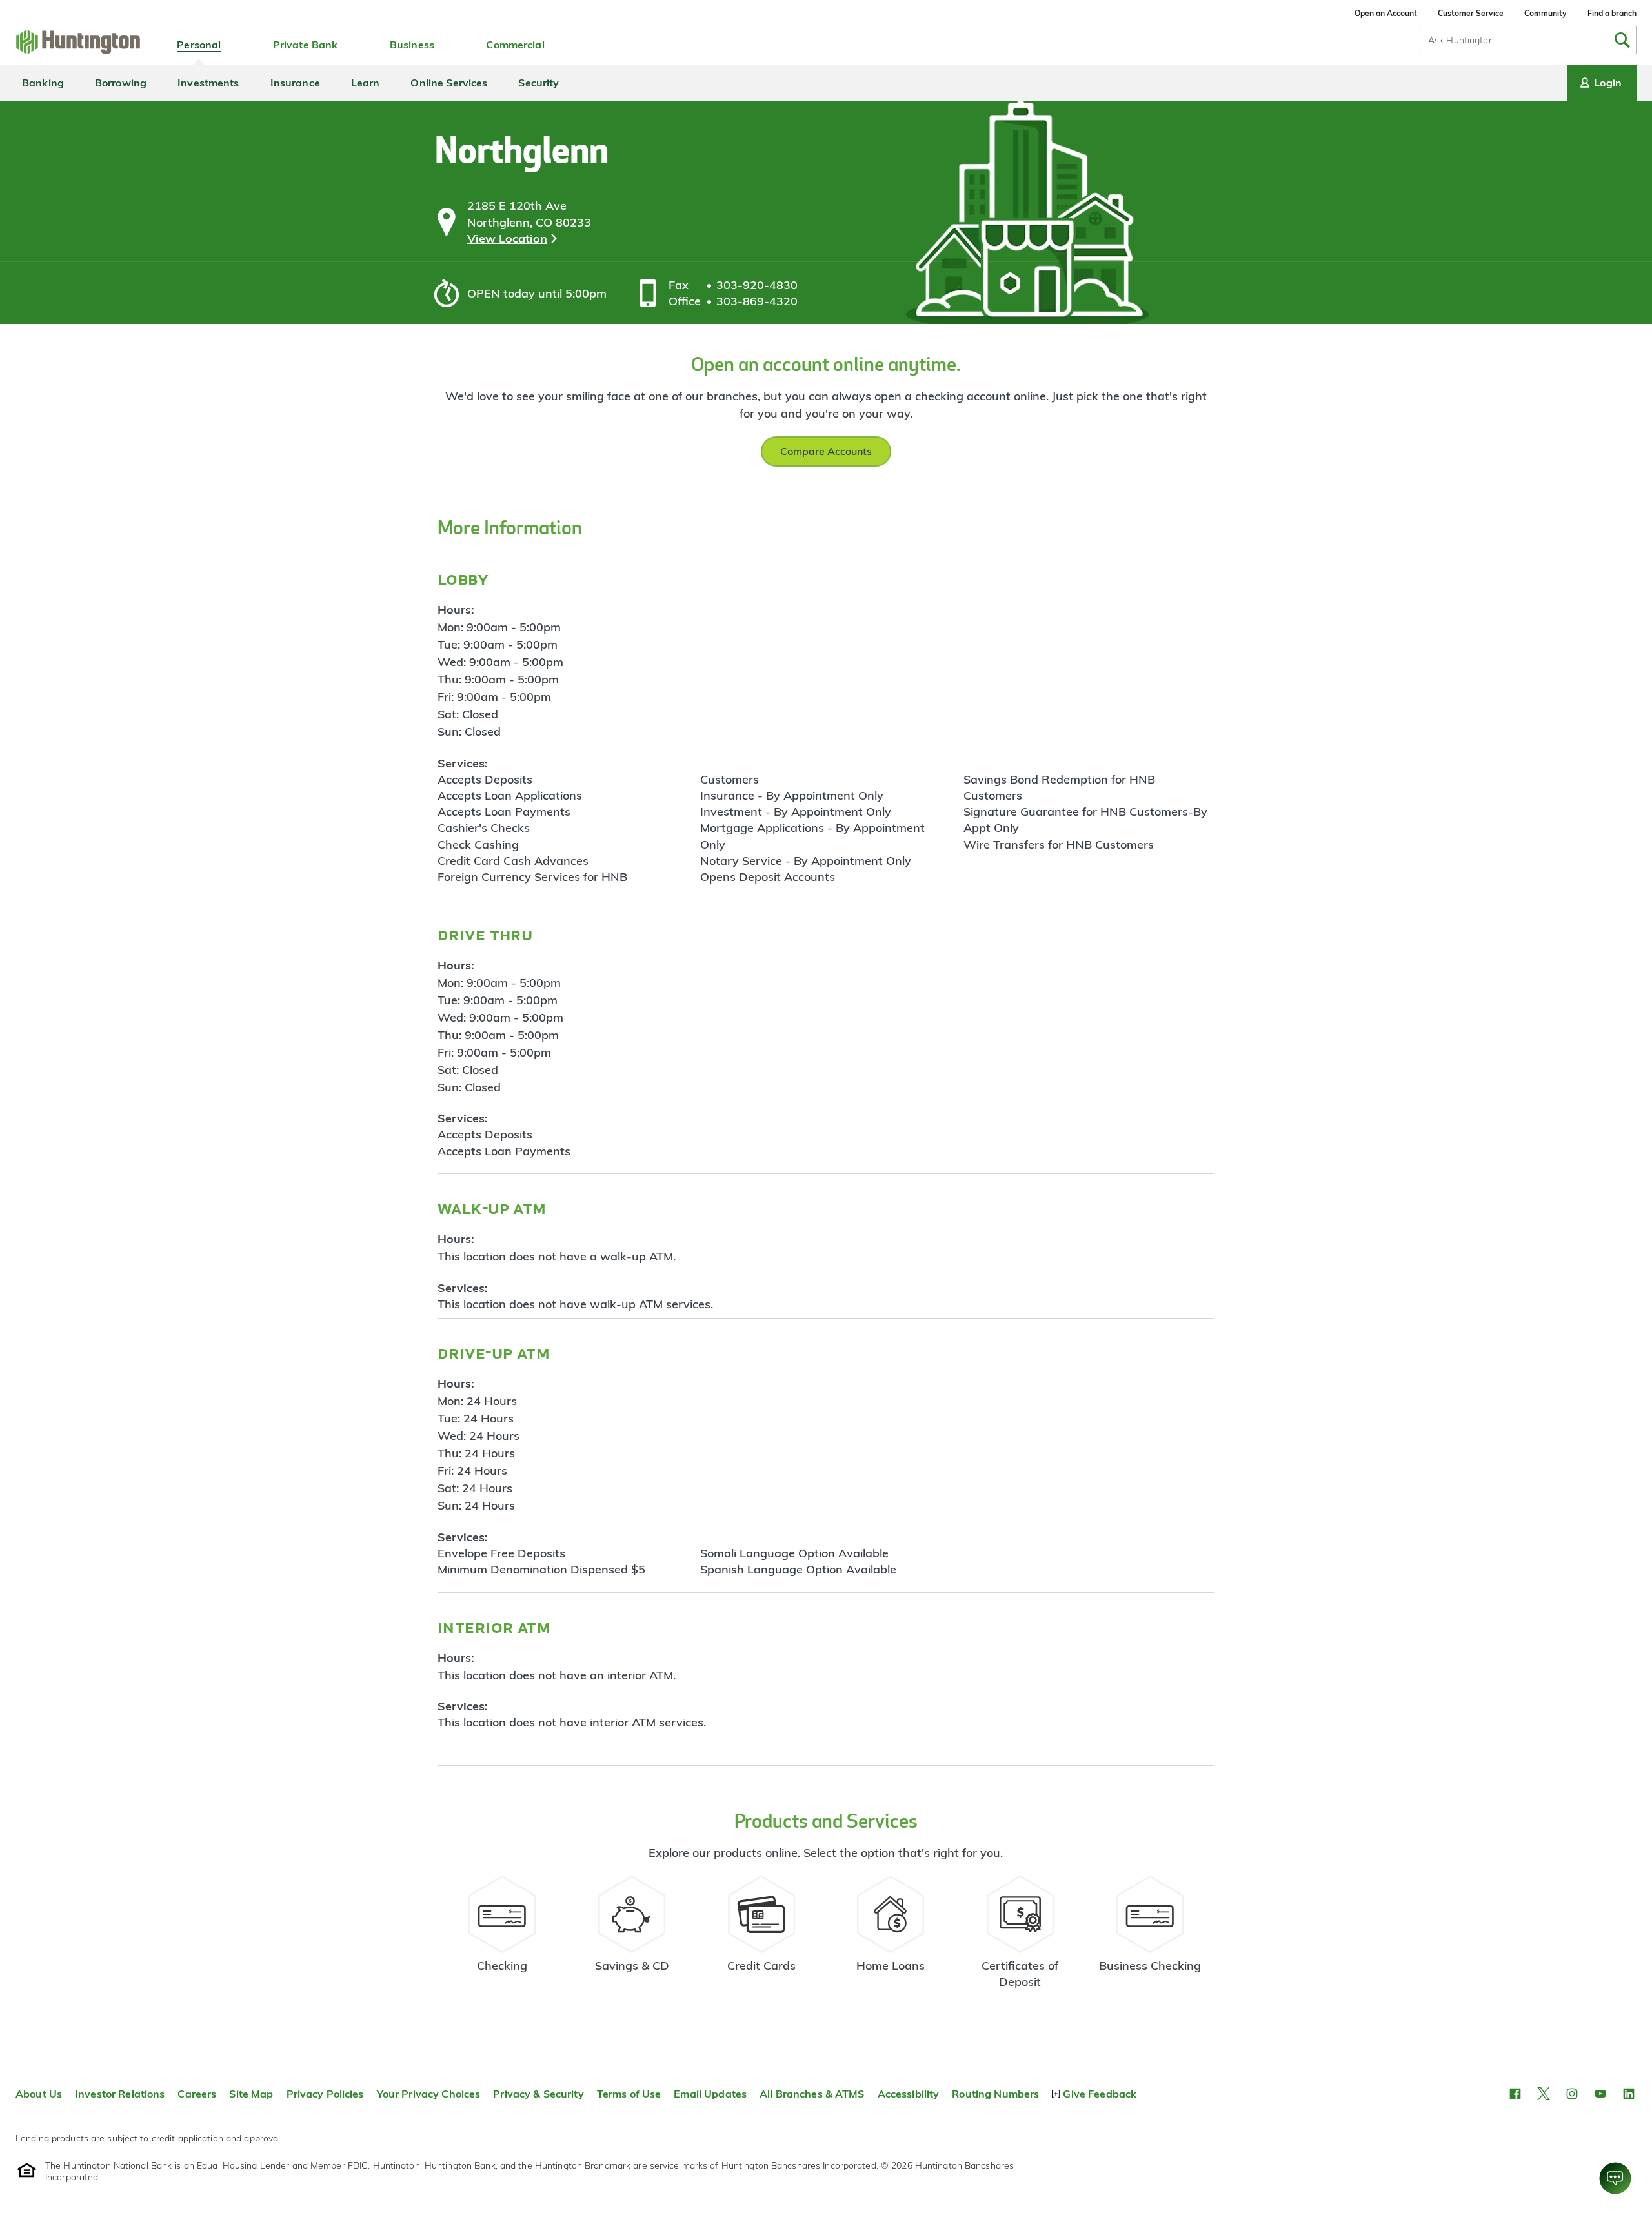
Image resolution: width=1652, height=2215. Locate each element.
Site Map (251, 2094)
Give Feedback (1100, 2094)
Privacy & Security (538, 2094)
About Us (39, 2094)
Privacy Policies (325, 2094)
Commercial (515, 45)
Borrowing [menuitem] (121, 83)
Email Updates (710, 2094)
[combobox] (1528, 40)
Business (412, 45)
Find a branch (1612, 13)
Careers (197, 2094)
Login (1608, 83)
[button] (1515, 2094)
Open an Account (1386, 13)
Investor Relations (120, 2094)
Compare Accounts (826, 451)
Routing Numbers (995, 2094)
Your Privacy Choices (429, 2094)
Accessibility (909, 2094)
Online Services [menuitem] (449, 83)
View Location (507, 238)
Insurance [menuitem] (295, 83)
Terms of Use (629, 2094)
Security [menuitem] (539, 83)
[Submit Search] (1622, 40)
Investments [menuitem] (208, 83)
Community (1546, 13)
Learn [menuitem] (366, 83)
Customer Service (1471, 13)
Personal (199, 45)
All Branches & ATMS (812, 2094)
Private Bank (306, 45)
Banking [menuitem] (43, 83)
